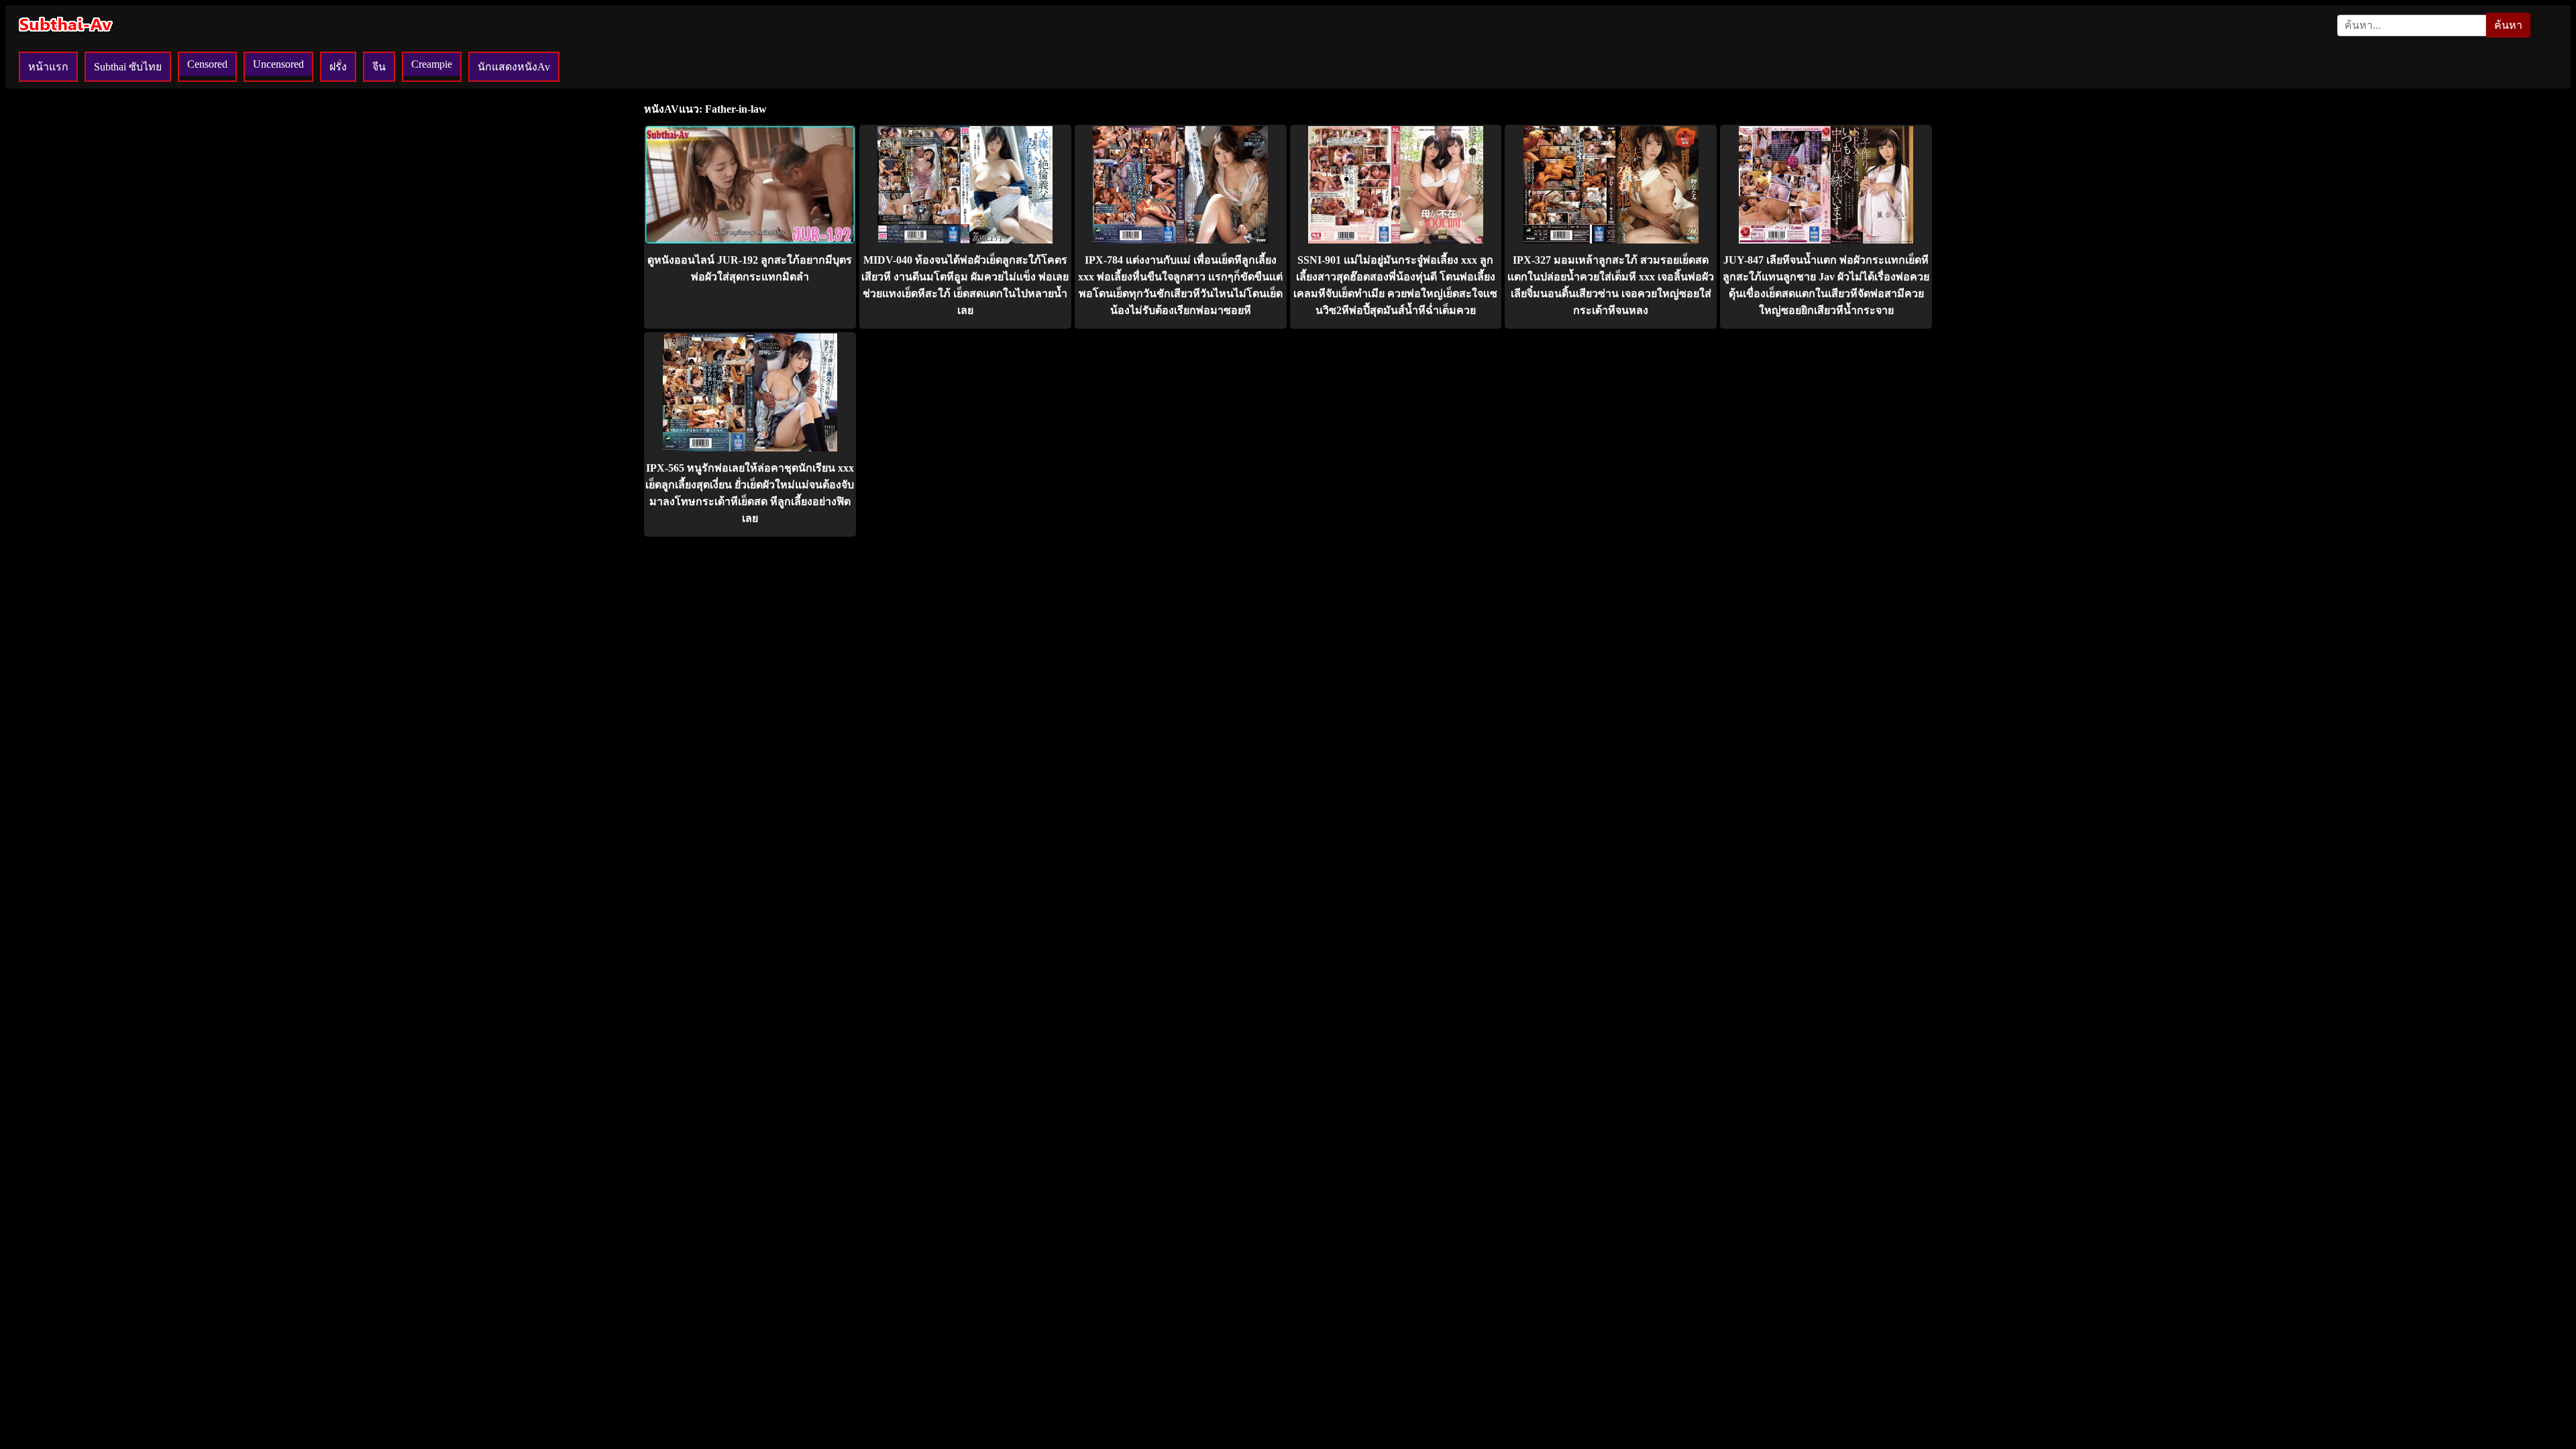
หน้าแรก (48, 67)
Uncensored (278, 64)
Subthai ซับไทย (128, 67)
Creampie (432, 64)
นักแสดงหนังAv (514, 67)
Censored (207, 64)
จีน (379, 67)
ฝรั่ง (338, 67)
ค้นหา (2508, 25)
